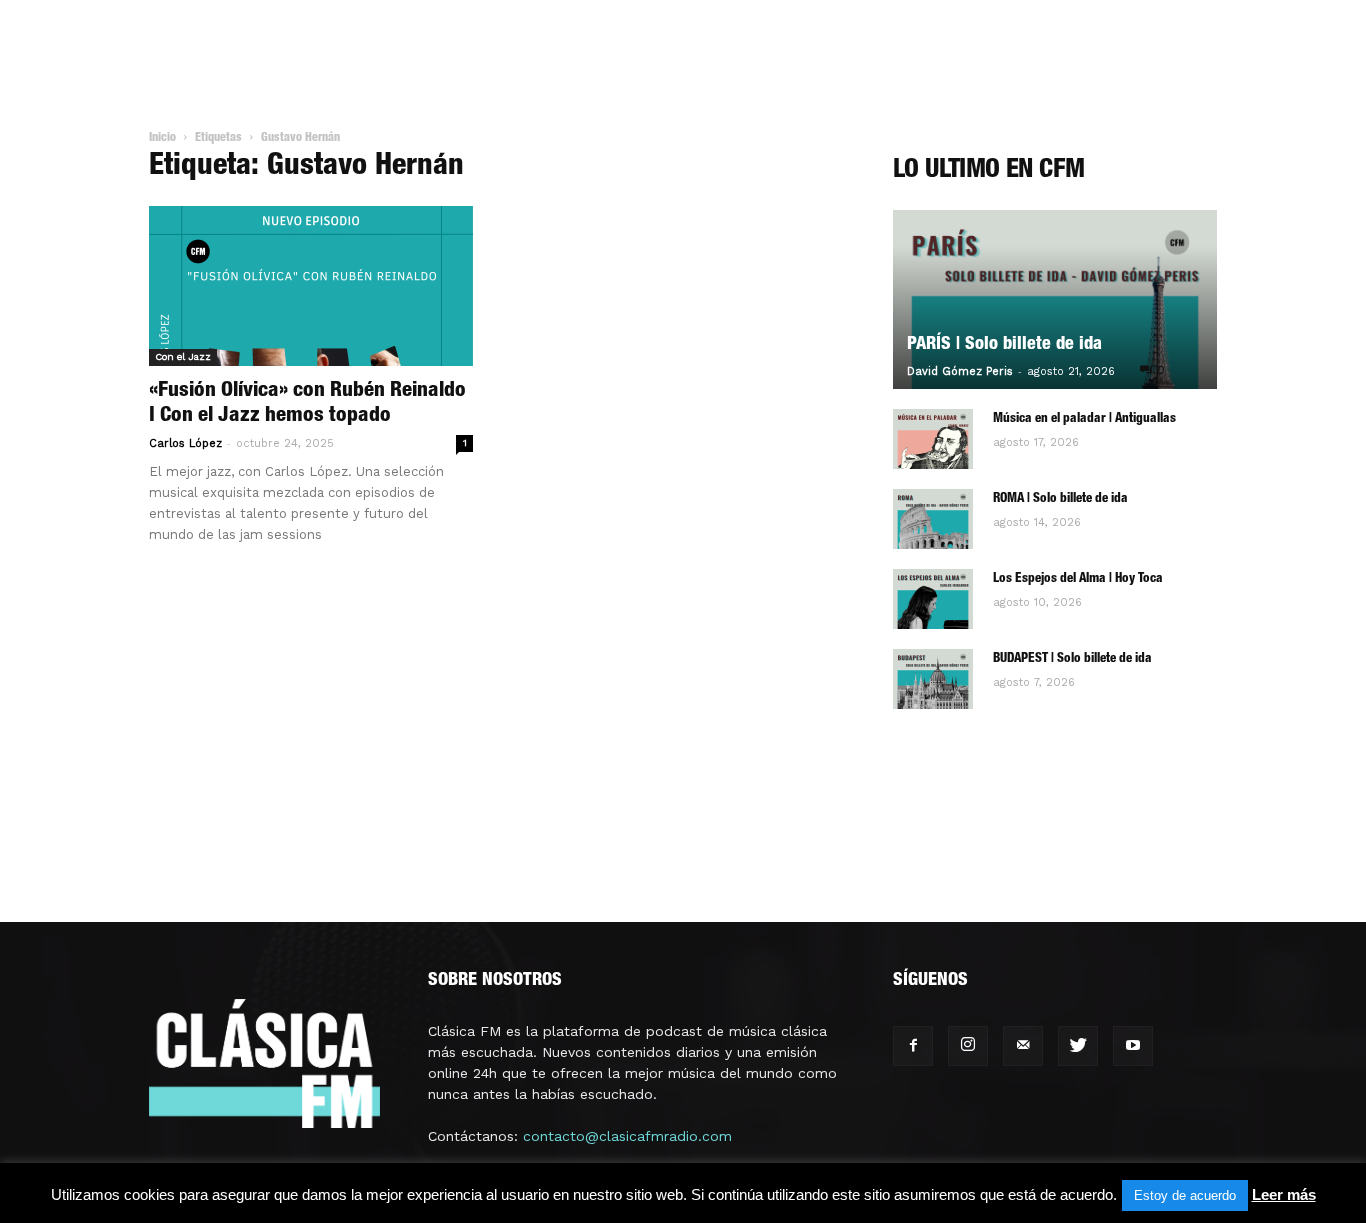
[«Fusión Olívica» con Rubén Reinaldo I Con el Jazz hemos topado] (311, 286)
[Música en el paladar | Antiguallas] (933, 439)
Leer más (1284, 1194)
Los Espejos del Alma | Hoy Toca (1078, 579)
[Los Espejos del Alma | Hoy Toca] (933, 599)
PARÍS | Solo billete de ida (1004, 345)
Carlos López (185, 443)
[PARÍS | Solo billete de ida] (1055, 299)
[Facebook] (913, 1046)
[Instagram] (968, 1046)
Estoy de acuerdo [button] (1185, 1195)
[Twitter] (1078, 1046)
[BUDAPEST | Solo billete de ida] (933, 679)
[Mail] (1023, 1046)
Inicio (162, 138)
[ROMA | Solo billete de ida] (933, 519)
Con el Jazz (183, 356)
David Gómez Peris (960, 371)
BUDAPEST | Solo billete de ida (1072, 659)
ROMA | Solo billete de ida (1060, 499)
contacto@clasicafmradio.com (627, 1136)
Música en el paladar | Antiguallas (1084, 419)
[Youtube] (1133, 1046)
